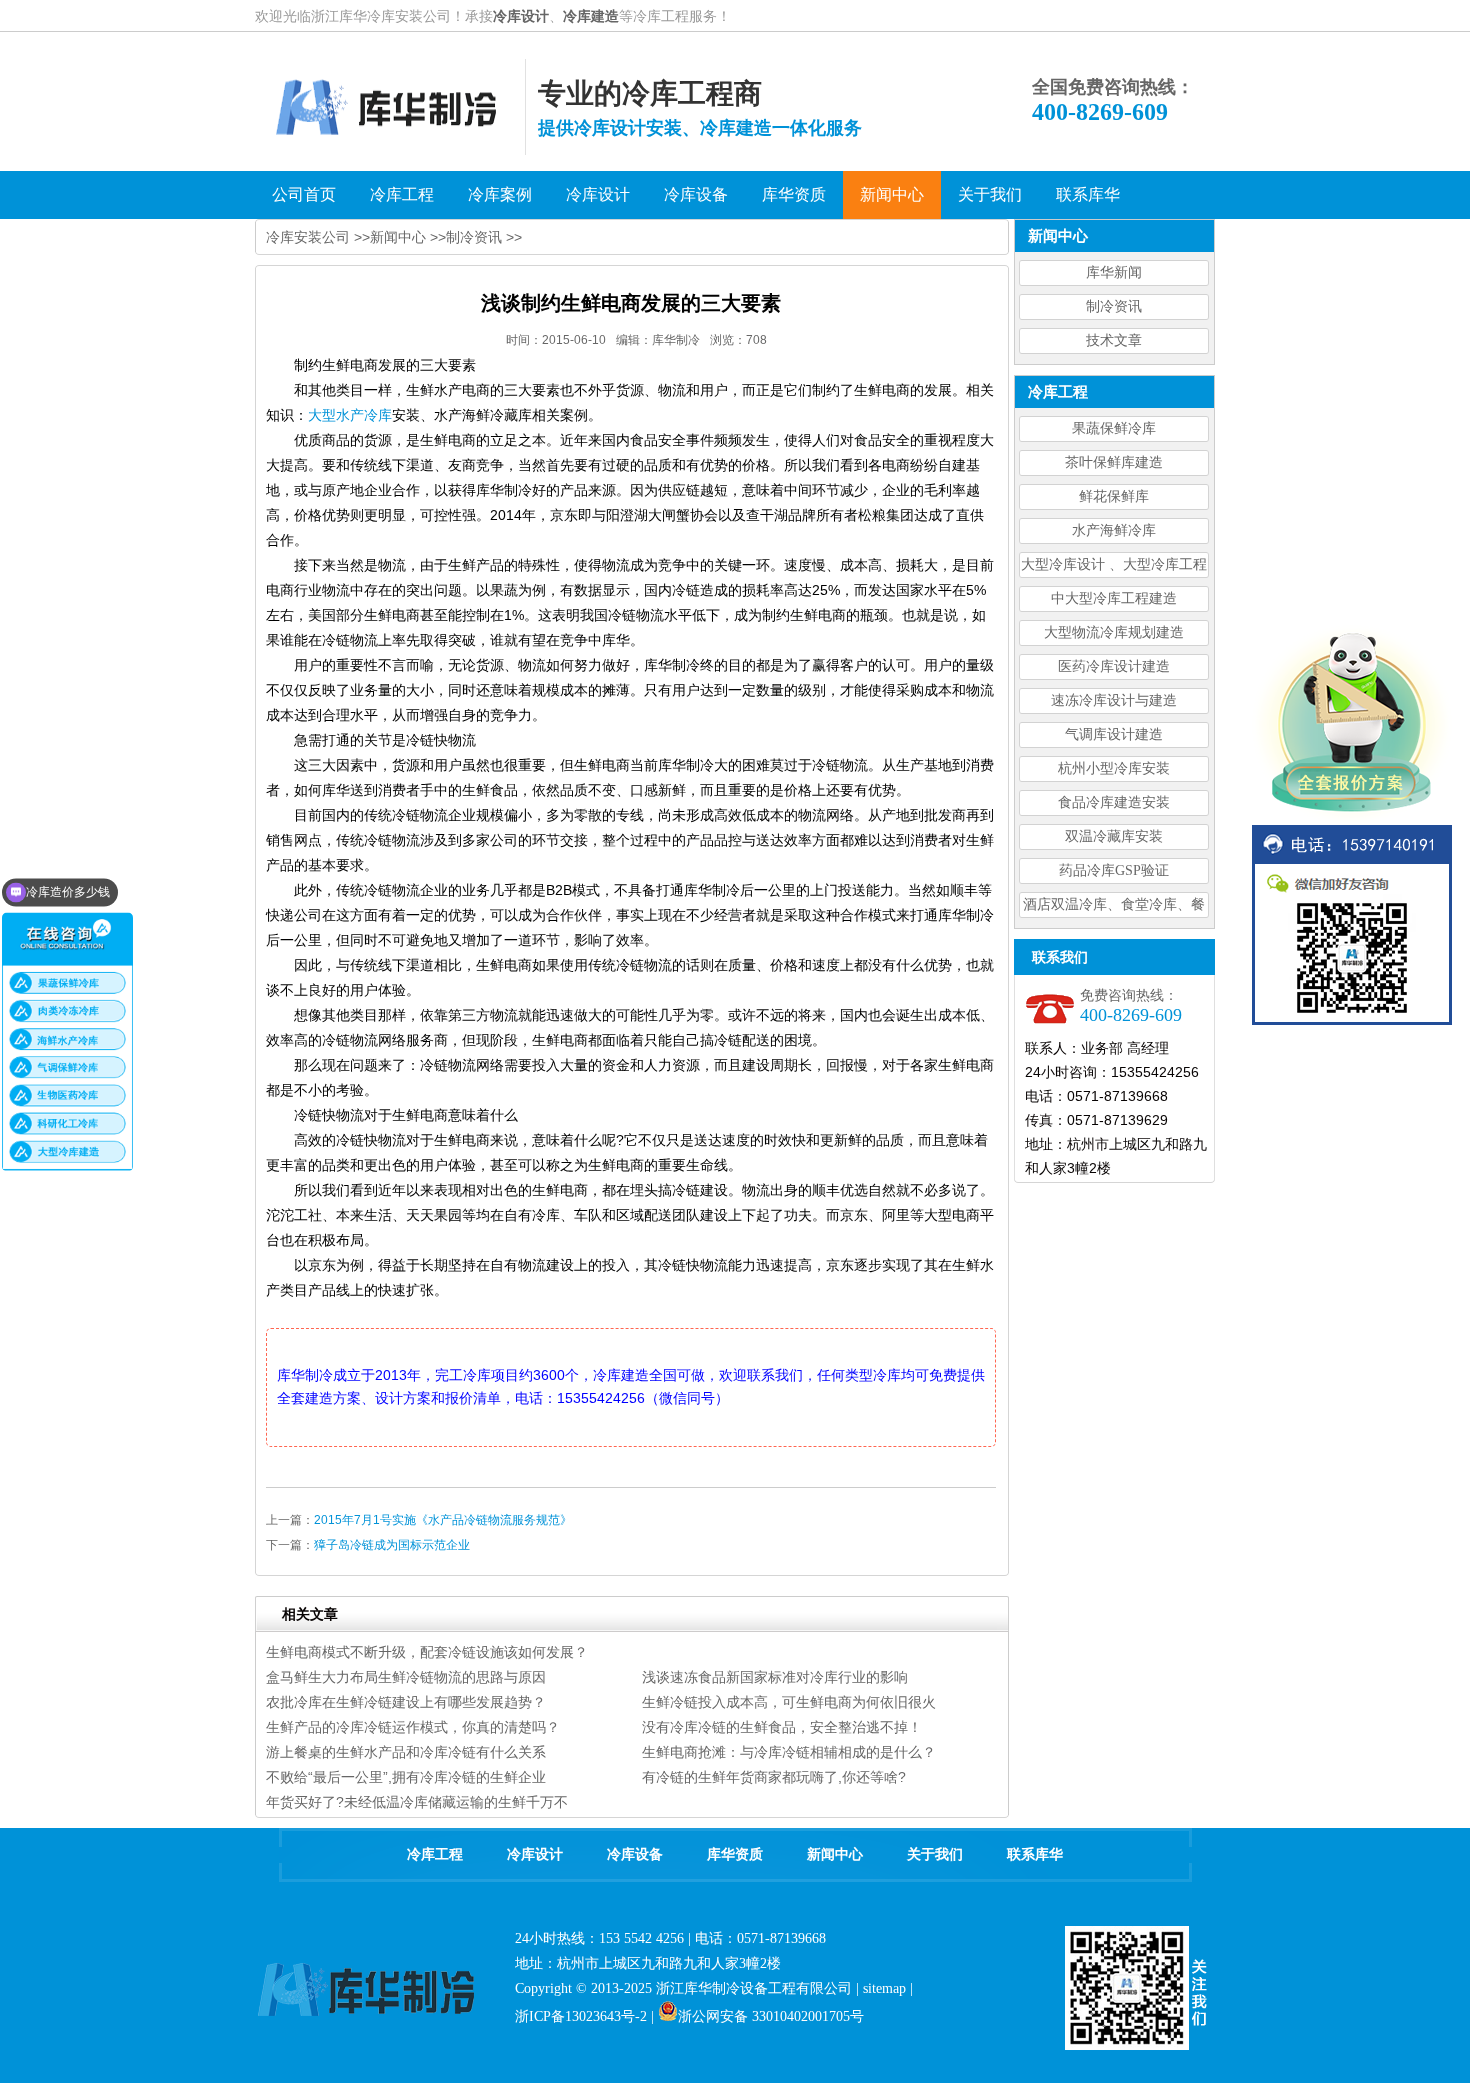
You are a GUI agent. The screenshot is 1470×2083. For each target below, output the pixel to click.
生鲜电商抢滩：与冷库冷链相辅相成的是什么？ (789, 1752)
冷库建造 (591, 16)
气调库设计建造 (1114, 734)
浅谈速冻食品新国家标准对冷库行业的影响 (775, 1677)
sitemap (884, 1988)
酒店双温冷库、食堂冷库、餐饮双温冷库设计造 (1114, 907)
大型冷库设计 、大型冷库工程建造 (1114, 567)
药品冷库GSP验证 (1114, 870)
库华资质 (735, 1854)
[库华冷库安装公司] (390, 150)
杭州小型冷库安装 (1114, 768)
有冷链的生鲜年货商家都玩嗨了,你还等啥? (774, 1777)
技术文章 (1114, 340)
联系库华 (1035, 1854)
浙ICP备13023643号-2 (581, 2016)
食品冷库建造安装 (1114, 802)
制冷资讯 (1114, 306)
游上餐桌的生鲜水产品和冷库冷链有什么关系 (406, 1752)
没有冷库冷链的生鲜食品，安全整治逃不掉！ (782, 1727)
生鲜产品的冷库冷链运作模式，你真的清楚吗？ (413, 1727)
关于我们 (935, 1854)
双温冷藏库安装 (1114, 836)
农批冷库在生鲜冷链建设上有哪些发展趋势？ (406, 1702)
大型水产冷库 (350, 415)
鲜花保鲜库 (1114, 496)
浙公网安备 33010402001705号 (771, 2016)
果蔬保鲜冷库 (1114, 428)
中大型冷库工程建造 (1114, 598)
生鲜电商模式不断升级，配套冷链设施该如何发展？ (427, 1652)
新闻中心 (398, 237)
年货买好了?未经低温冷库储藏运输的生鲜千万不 (417, 1802)
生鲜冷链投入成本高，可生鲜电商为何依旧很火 (789, 1702)
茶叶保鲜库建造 (1114, 462)
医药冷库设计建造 (1114, 666)
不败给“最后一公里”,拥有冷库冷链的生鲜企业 (406, 1777)
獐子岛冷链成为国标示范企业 (392, 1545)
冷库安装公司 (308, 237)
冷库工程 (435, 1854)
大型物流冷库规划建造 (1114, 632)
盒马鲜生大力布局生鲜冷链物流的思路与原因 (406, 1677)
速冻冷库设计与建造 (1114, 700)
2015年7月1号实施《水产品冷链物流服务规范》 (443, 1520)
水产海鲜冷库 (1114, 530)
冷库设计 (521, 16)
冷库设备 (635, 1854)
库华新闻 (1114, 272)
